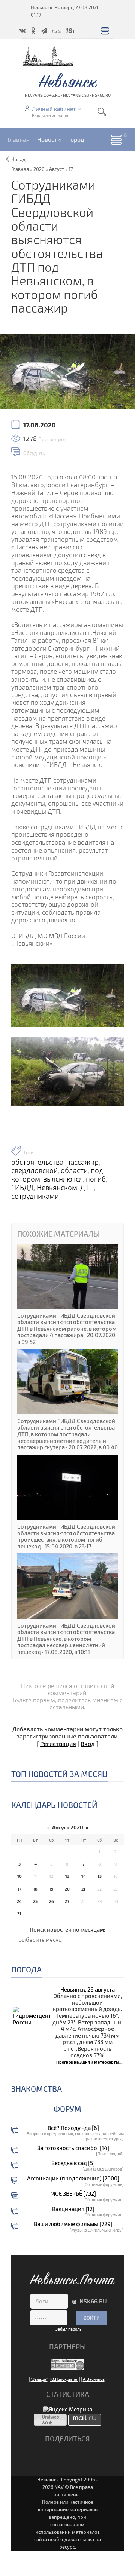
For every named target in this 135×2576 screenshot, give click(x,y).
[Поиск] (102, 112)
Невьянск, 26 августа (88, 1989)
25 (35, 1901)
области (74, 1170)
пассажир (82, 1162)
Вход (88, 1743)
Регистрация (58, 1743)
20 (67, 1889)
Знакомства (37, 2089)
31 (19, 1914)
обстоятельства (37, 1162)
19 (51, 1889)
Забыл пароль (69, 2329)
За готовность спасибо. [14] (73, 2148)
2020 (39, 169)
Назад (18, 159)
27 (67, 1901)
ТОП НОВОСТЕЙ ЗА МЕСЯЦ (59, 1774)
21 (83, 1889)
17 (71, 169)
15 (100, 1876)
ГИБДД (22, 1188)
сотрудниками (35, 1196)
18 (35, 1889)
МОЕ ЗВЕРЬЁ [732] (73, 2194)
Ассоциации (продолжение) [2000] (73, 2178)
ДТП (87, 1188)
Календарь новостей (54, 1805)
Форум (67, 2109)
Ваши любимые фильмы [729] (73, 2224)
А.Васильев (94, 2379)
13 (67, 1876)
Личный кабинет (54, 109)
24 (19, 1901)
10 (19, 1876)
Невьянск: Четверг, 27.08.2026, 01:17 (66, 11)
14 (84, 1876)
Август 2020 (68, 1827)
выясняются (63, 1179)
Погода (26, 1969)
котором (26, 1179)
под (97, 1170)
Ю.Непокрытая (64, 2379)
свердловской (34, 1170)
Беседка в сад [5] (73, 2163)
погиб (96, 1179)
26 (51, 1901)
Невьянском (57, 1188)
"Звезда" (39, 2379)
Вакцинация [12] (73, 2209)
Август (57, 169)
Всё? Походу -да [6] (73, 2128)
